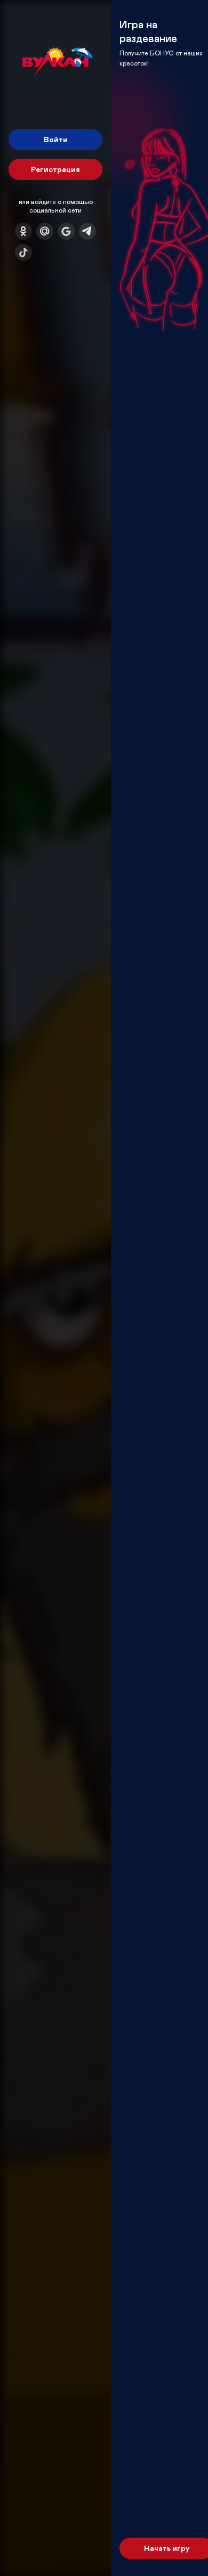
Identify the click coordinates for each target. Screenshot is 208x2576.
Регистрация (55, 169)
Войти (56, 139)
